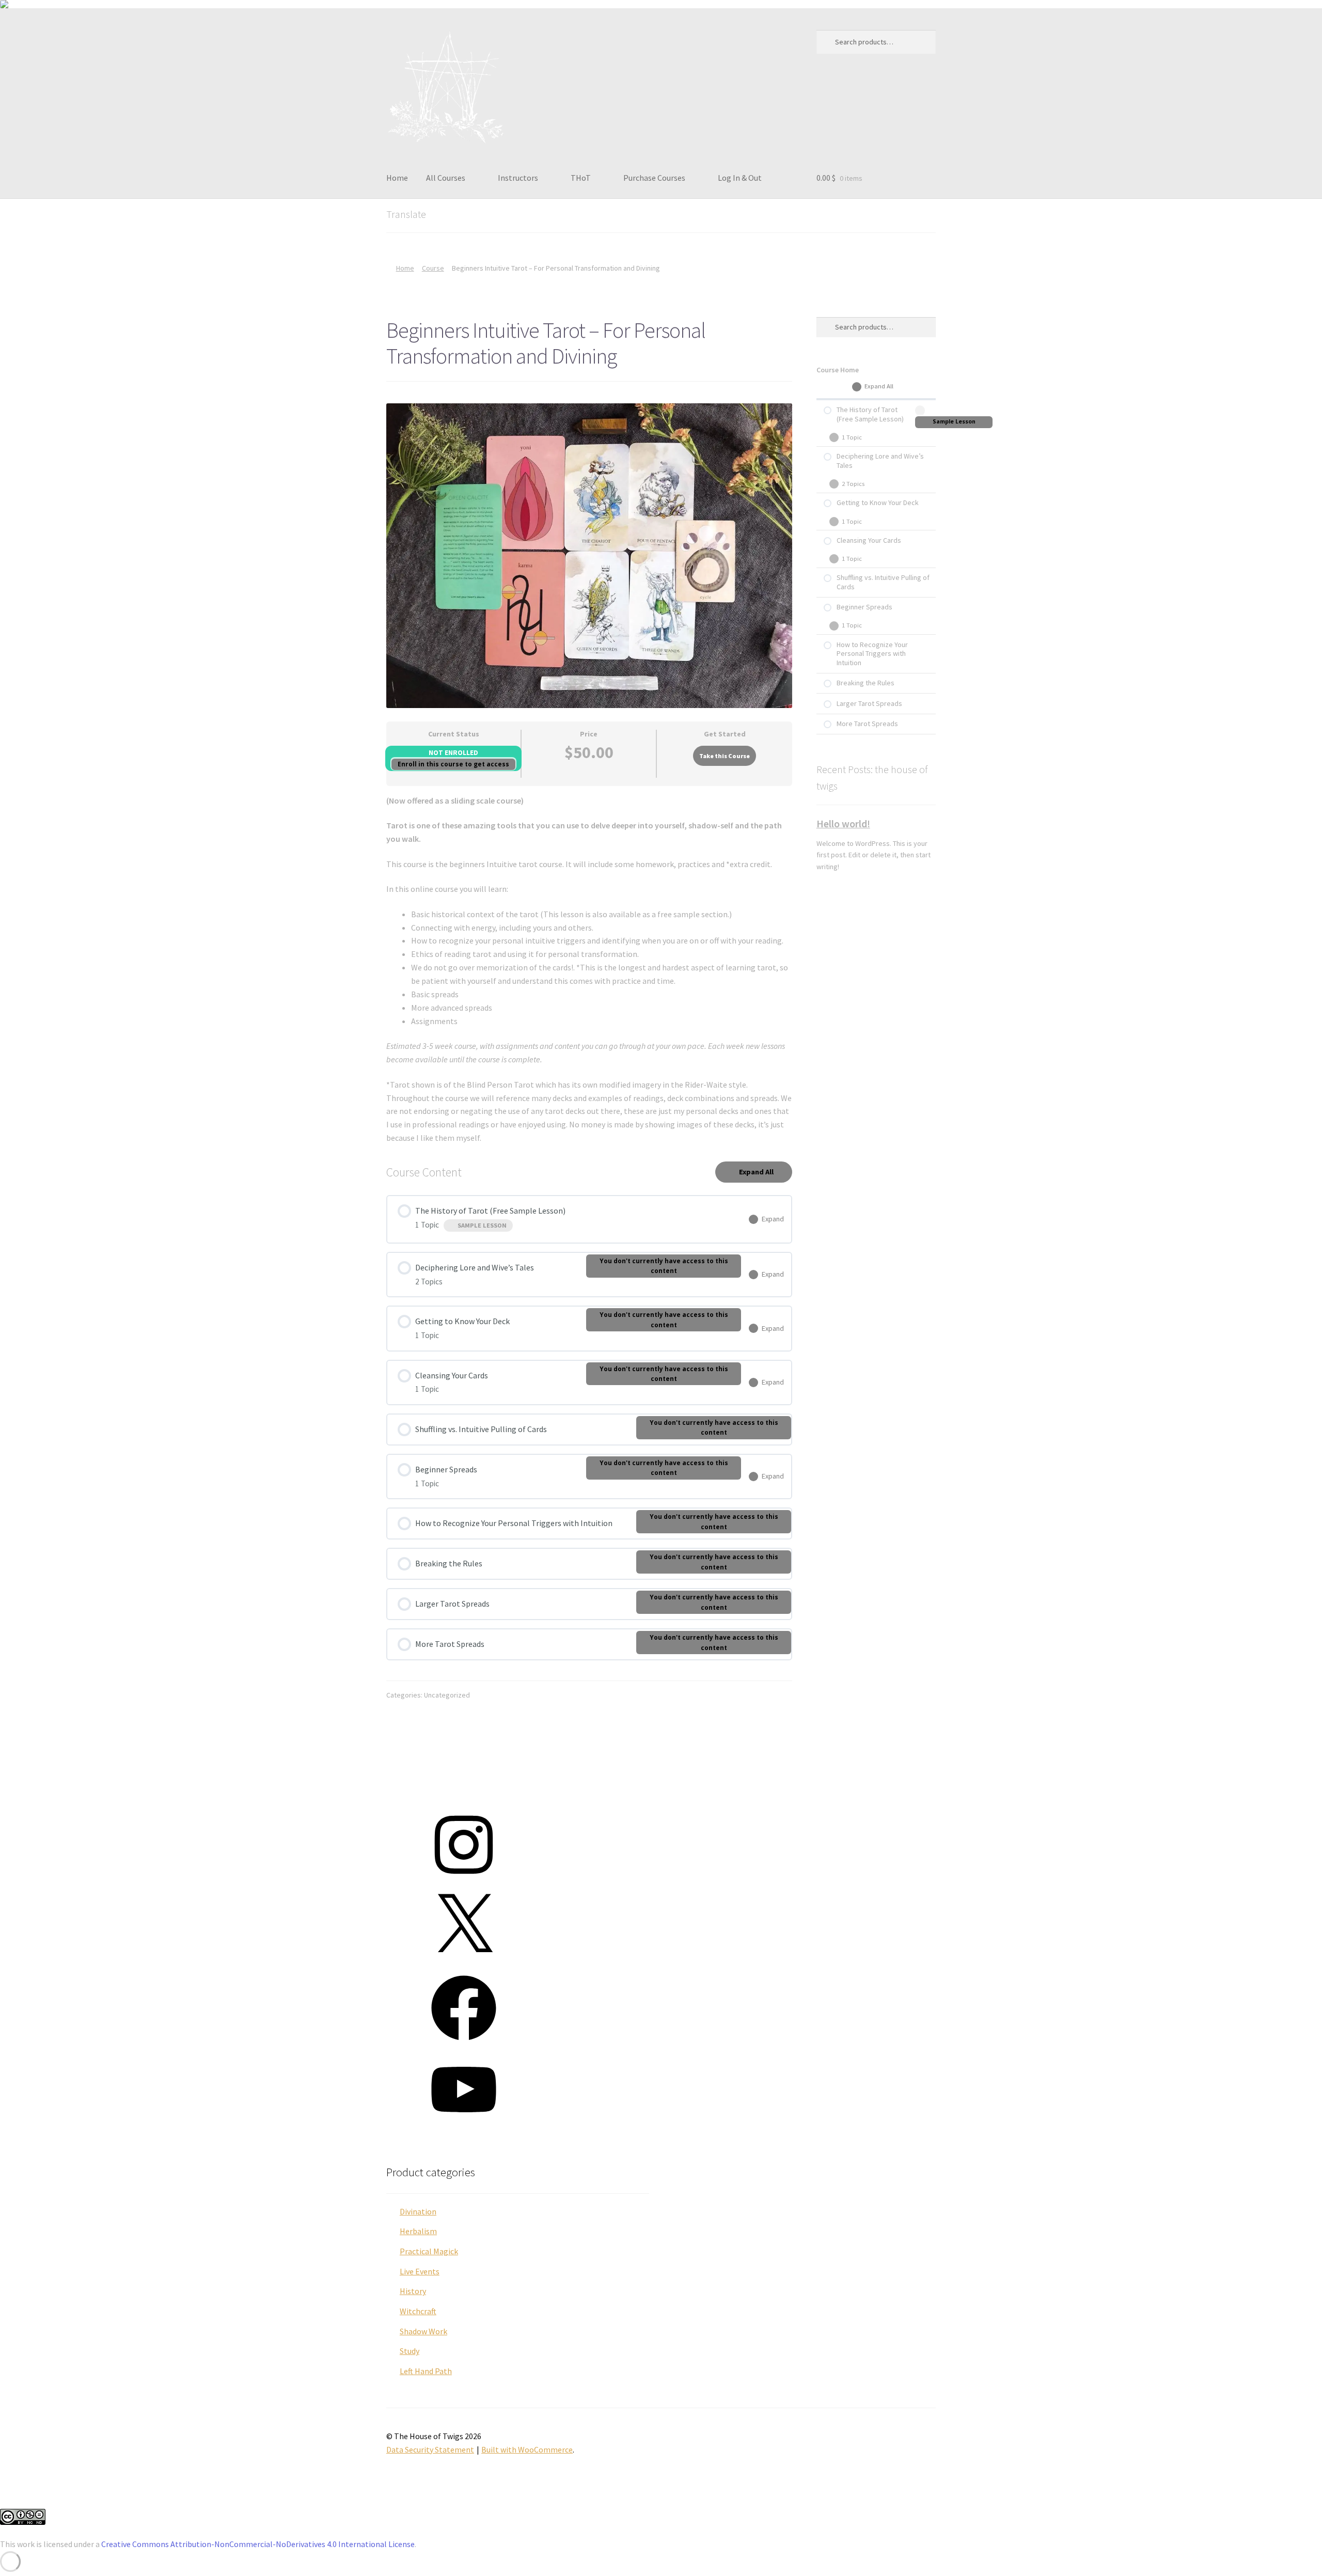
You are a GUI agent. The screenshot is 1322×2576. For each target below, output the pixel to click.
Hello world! (843, 823)
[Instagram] (464, 1880)
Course (433, 268)
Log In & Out (740, 178)
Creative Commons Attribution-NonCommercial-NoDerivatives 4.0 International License (258, 2544)
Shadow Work (423, 2331)
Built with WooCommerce (527, 2449)
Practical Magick (429, 2251)
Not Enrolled (453, 753)
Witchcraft (418, 2311)
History (413, 2291)
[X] (464, 1962)
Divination (418, 2211)
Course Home (838, 370)
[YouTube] (464, 2125)
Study (410, 2351)
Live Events (420, 2271)
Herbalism (418, 2231)
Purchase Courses (654, 178)
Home (397, 178)
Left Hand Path (426, 2371)
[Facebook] (464, 2044)
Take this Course (725, 756)
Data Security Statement (430, 2449)
